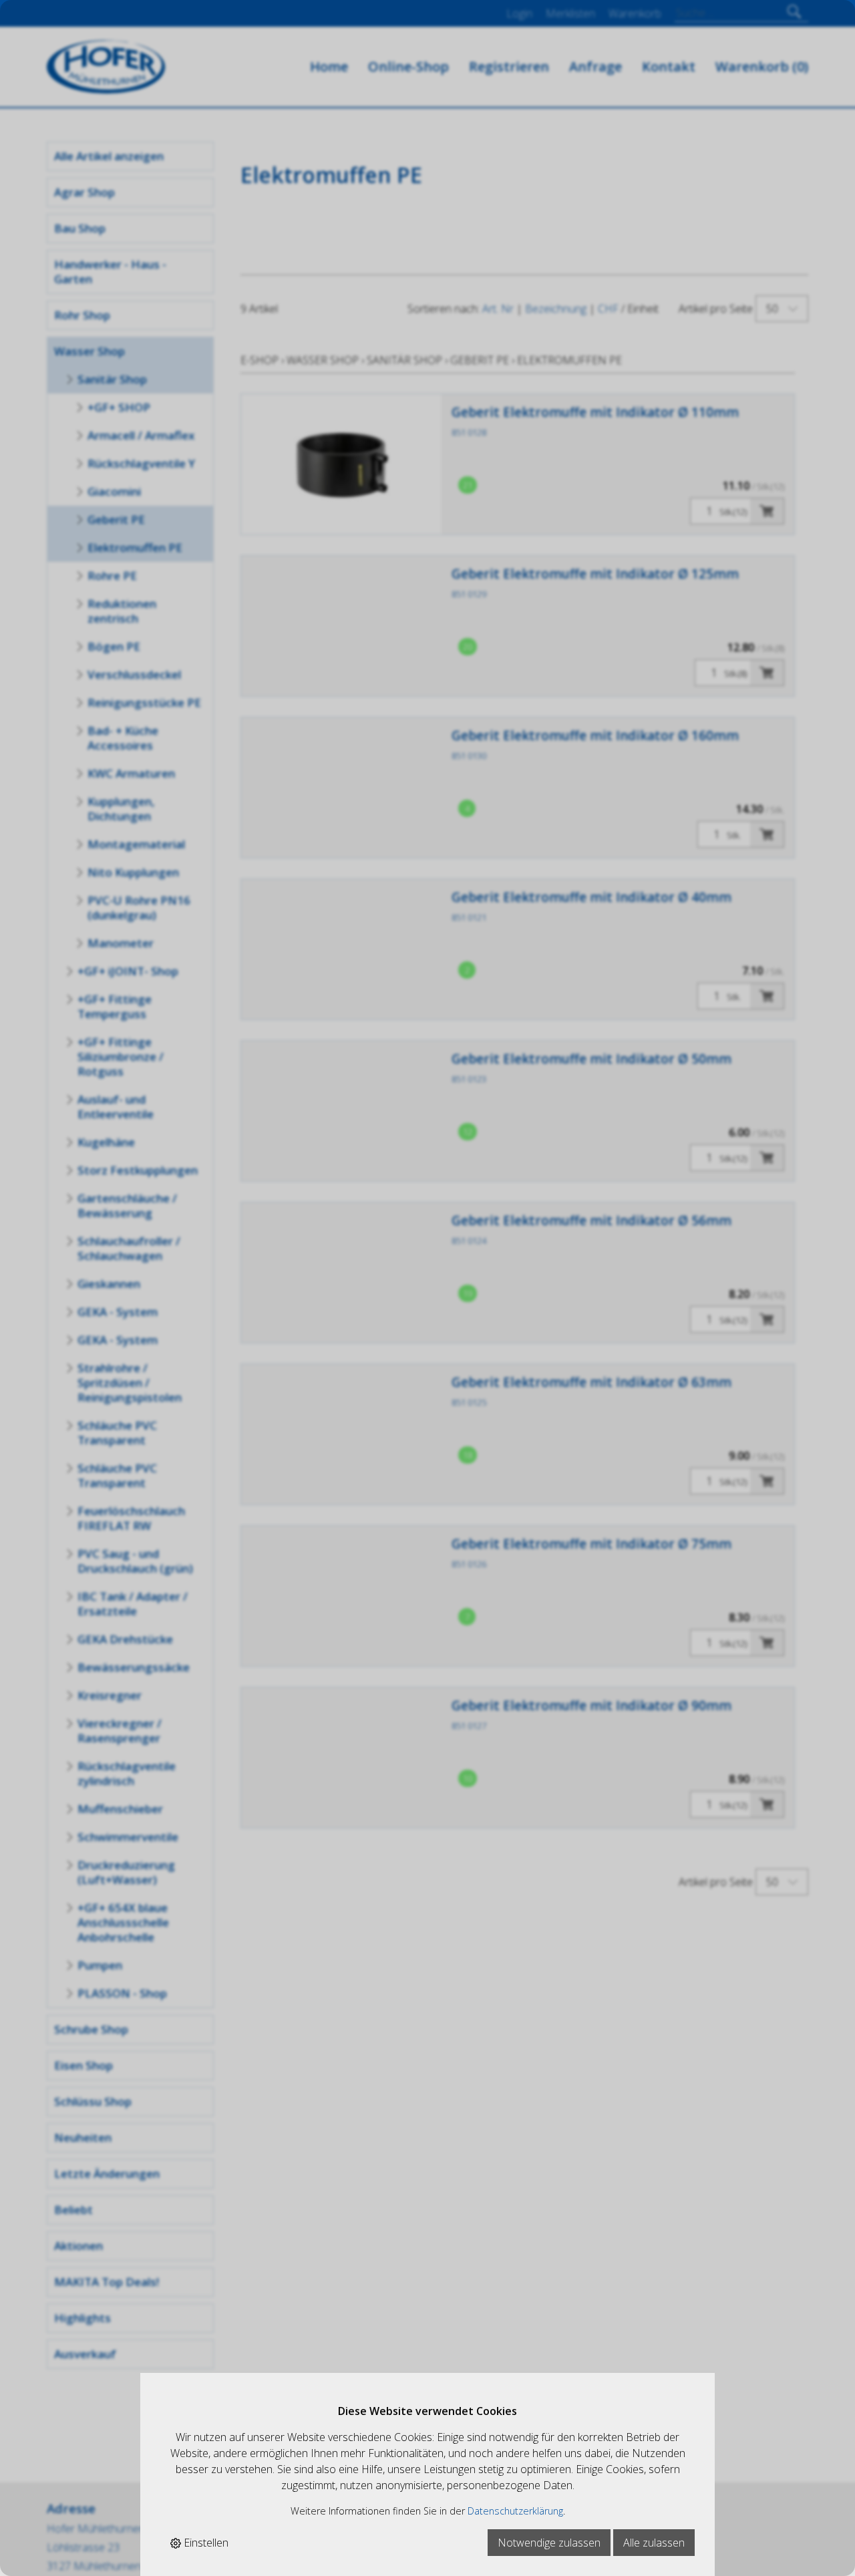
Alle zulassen (654, 2543)
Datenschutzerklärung (515, 2511)
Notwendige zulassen (549, 2543)
